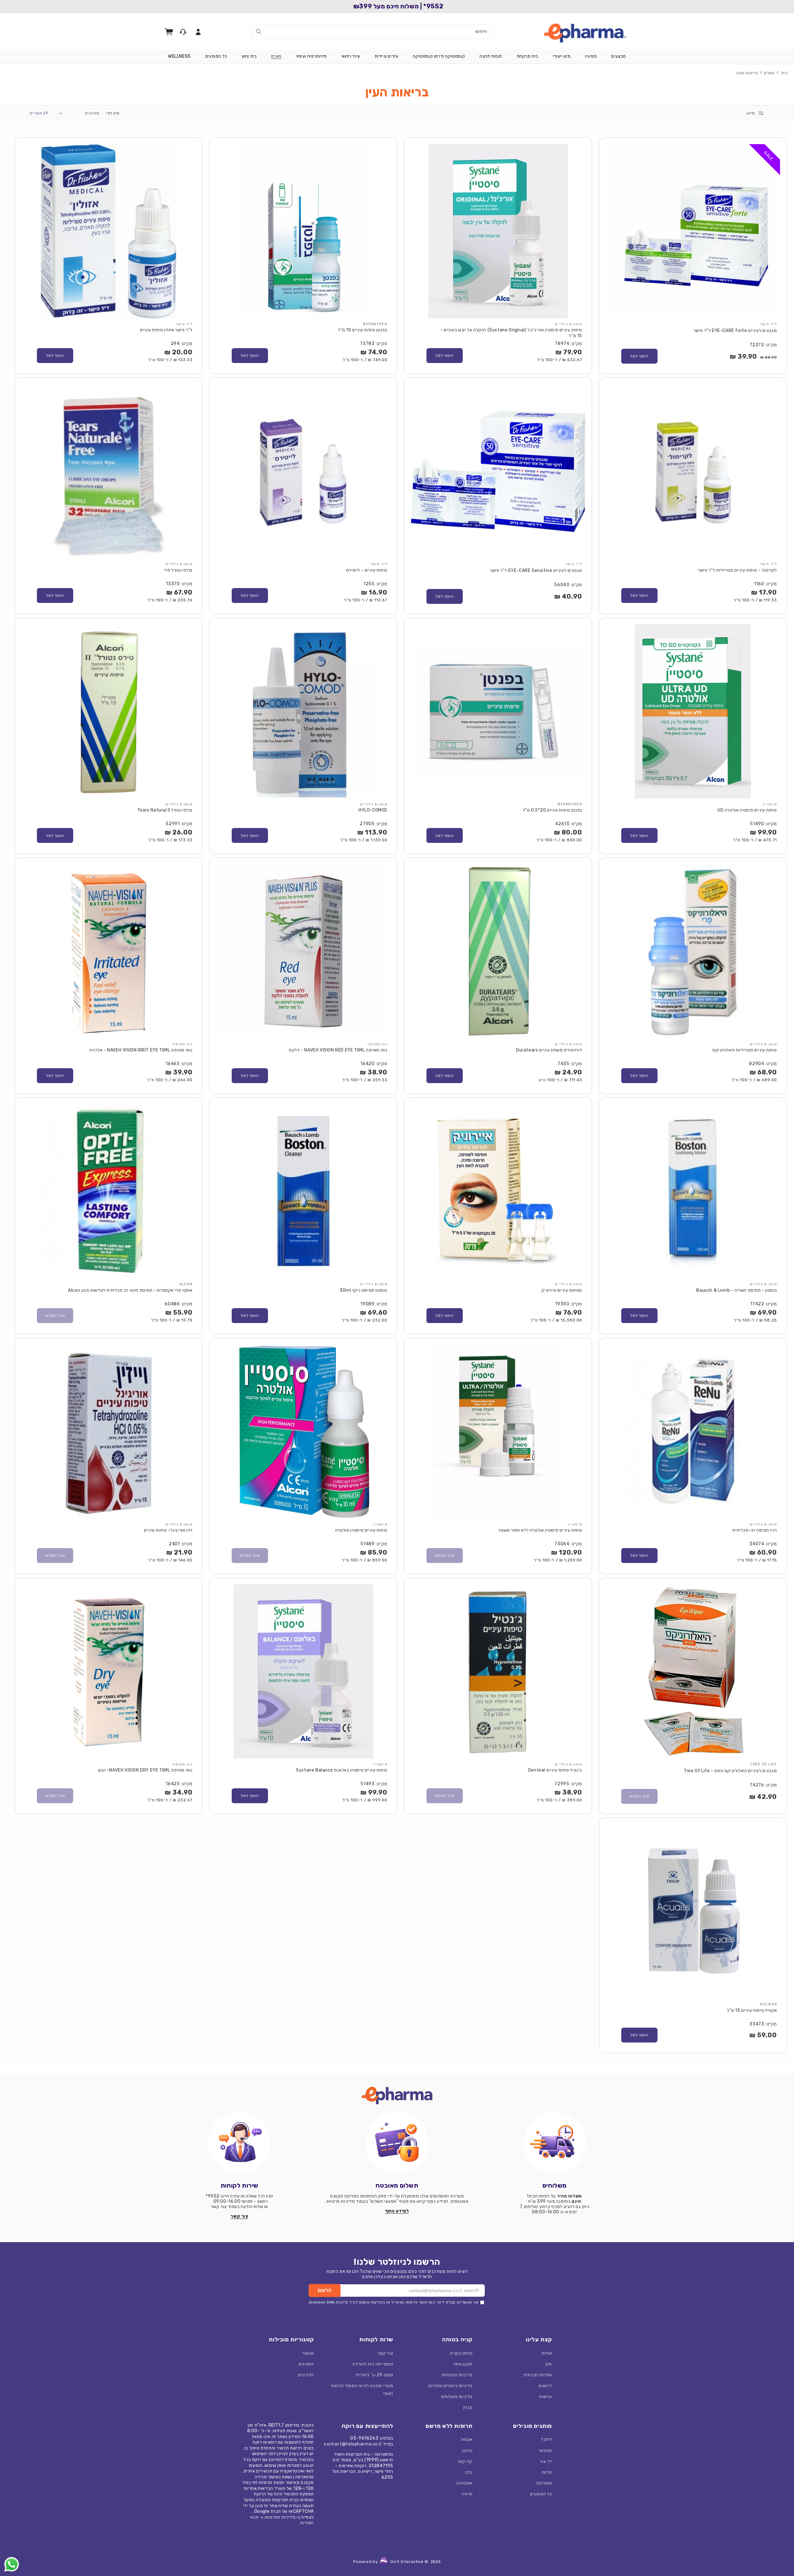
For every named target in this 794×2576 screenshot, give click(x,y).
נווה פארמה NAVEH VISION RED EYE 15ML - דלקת (338, 1050)
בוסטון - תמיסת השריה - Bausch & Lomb (737, 1290)
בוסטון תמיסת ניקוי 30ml (364, 1290)
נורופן (467, 2451)
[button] (619, 56)
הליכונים (306, 2375)
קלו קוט (465, 2461)
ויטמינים (306, 2364)
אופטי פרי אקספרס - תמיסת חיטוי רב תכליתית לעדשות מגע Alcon (130, 1290)
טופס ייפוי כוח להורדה (373, 2364)
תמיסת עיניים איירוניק (562, 1290)
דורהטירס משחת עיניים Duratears (549, 1050)
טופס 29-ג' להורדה (375, 2375)
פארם (769, 73)
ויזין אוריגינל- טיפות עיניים (168, 1530)
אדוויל (467, 2494)
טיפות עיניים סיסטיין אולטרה (361, 1530)
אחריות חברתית (538, 2375)
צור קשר (385, 2353)
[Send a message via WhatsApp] (12, 2564)
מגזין (468, 2408)
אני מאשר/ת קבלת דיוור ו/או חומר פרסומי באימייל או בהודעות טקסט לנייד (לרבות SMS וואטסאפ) (394, 2302)
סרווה (547, 2472)
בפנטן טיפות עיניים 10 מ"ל (363, 330)
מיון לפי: (113, 113)
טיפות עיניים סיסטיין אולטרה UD (747, 810)
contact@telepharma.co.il (352, 2444)
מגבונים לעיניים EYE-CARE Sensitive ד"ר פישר (536, 571)
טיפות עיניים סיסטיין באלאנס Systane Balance (342, 1770)
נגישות (546, 2397)
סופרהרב (544, 2483)
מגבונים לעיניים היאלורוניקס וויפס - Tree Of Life (730, 1771)
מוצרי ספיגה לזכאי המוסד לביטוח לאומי (362, 2390)
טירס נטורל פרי (178, 570)
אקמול (467, 2439)
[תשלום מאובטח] (397, 2143)
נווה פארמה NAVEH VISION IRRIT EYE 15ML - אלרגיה (141, 1050)
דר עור (546, 2461)
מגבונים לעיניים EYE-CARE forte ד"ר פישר (735, 331)
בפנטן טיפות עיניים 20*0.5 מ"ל (553, 810)
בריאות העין (747, 73)
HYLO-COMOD (373, 810)
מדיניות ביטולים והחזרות (450, 2386)
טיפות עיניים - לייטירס (367, 570)
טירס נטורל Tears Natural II (165, 810)
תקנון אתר (463, 2364)
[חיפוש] (259, 32)
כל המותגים (541, 2494)
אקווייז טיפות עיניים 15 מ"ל (752, 2010)
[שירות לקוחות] (239, 2143)
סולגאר (545, 2451)
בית (785, 73)
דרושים (545, 2386)
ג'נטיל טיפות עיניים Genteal (555, 1770)
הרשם (325, 2290)
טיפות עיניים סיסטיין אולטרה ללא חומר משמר (540, 1530)
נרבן (469, 2472)
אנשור (308, 2353)
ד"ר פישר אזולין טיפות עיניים (166, 330)
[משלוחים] (555, 2143)
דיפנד (546, 2439)
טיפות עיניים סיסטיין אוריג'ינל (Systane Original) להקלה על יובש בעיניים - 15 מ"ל (511, 333)
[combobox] (372, 32)
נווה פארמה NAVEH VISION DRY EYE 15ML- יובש (145, 1770)
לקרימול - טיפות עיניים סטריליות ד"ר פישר (737, 570)
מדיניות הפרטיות (457, 2375)
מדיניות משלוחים (457, 2397)
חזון (549, 2364)
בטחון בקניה (461, 2353)
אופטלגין (465, 2483)
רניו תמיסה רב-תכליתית (755, 1530)
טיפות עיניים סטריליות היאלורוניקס (745, 1050)
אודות (547, 2353)
